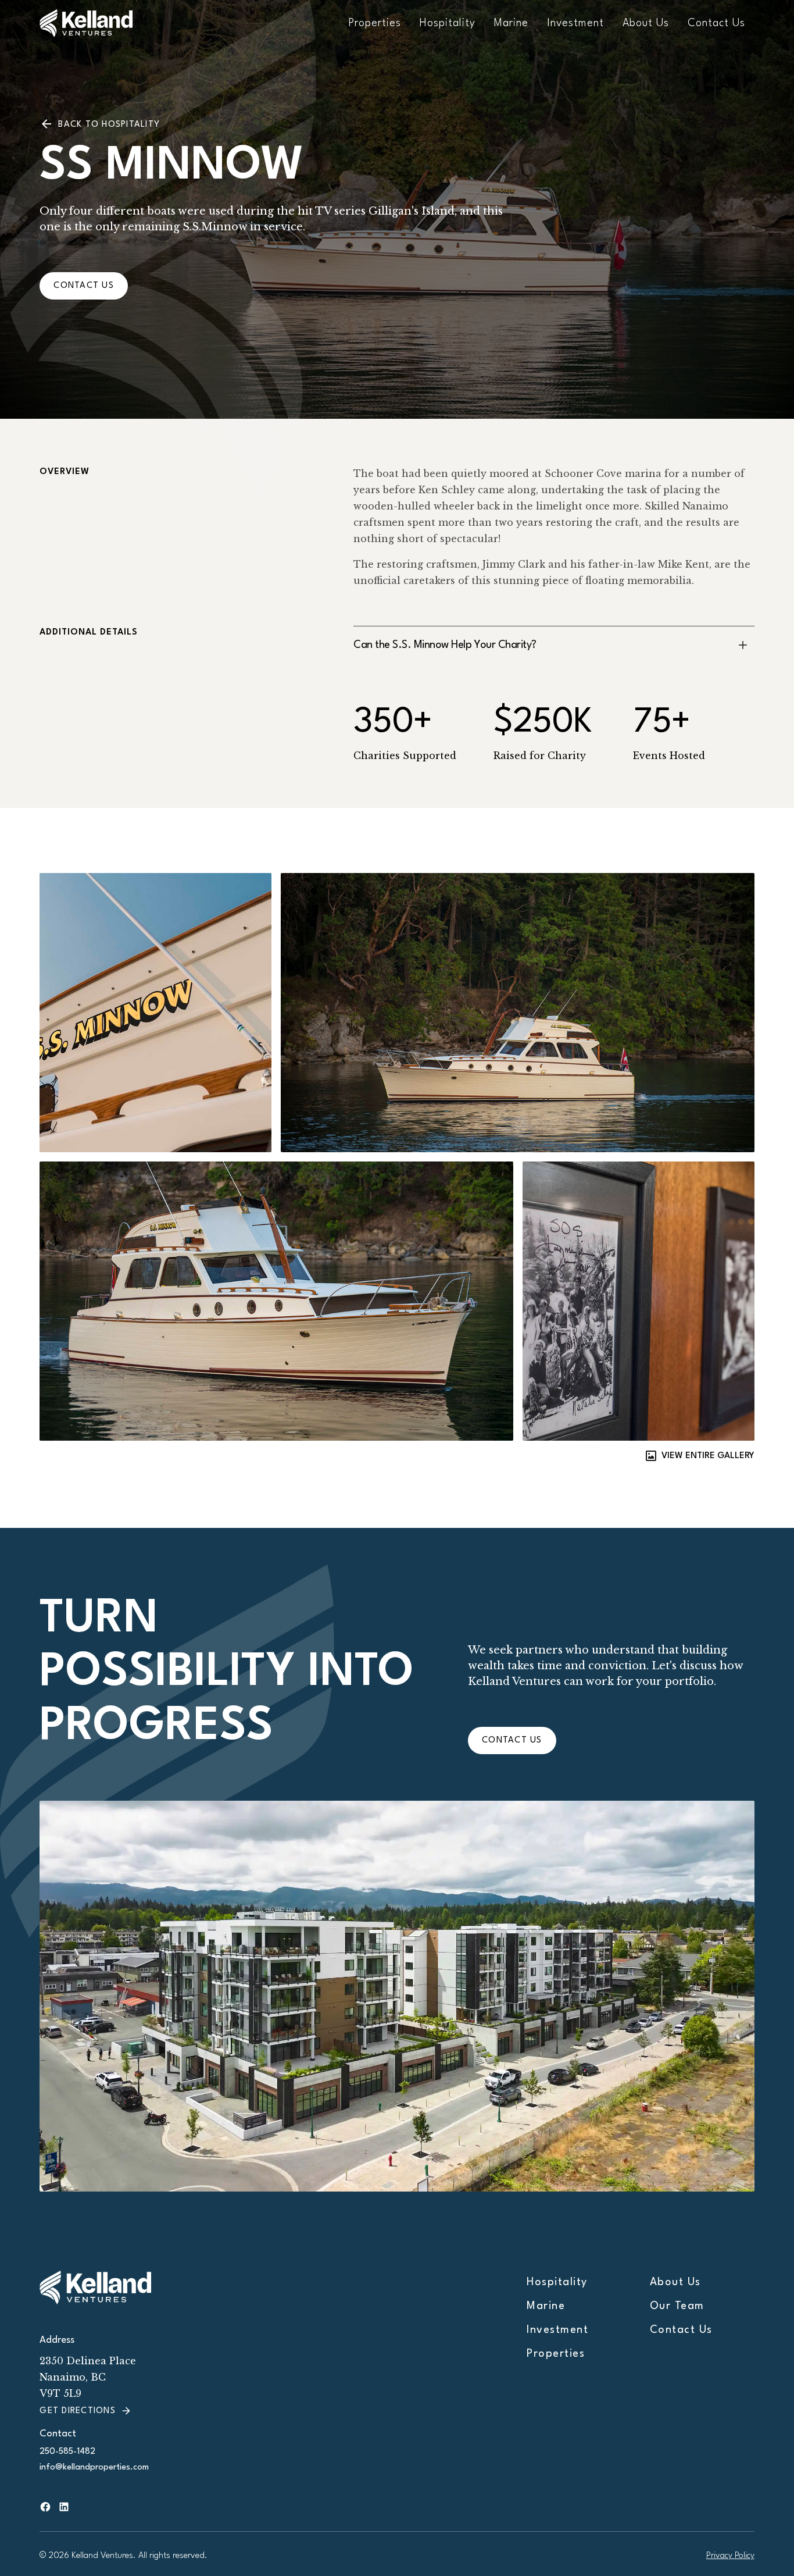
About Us (646, 23)
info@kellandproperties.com (94, 2468)
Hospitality (448, 23)
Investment (575, 23)
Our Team (677, 2306)
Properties (375, 23)
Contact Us (716, 23)
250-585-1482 (67, 2452)
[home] (109, 23)
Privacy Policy (730, 2556)
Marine (511, 23)
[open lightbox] (98, 1013)
